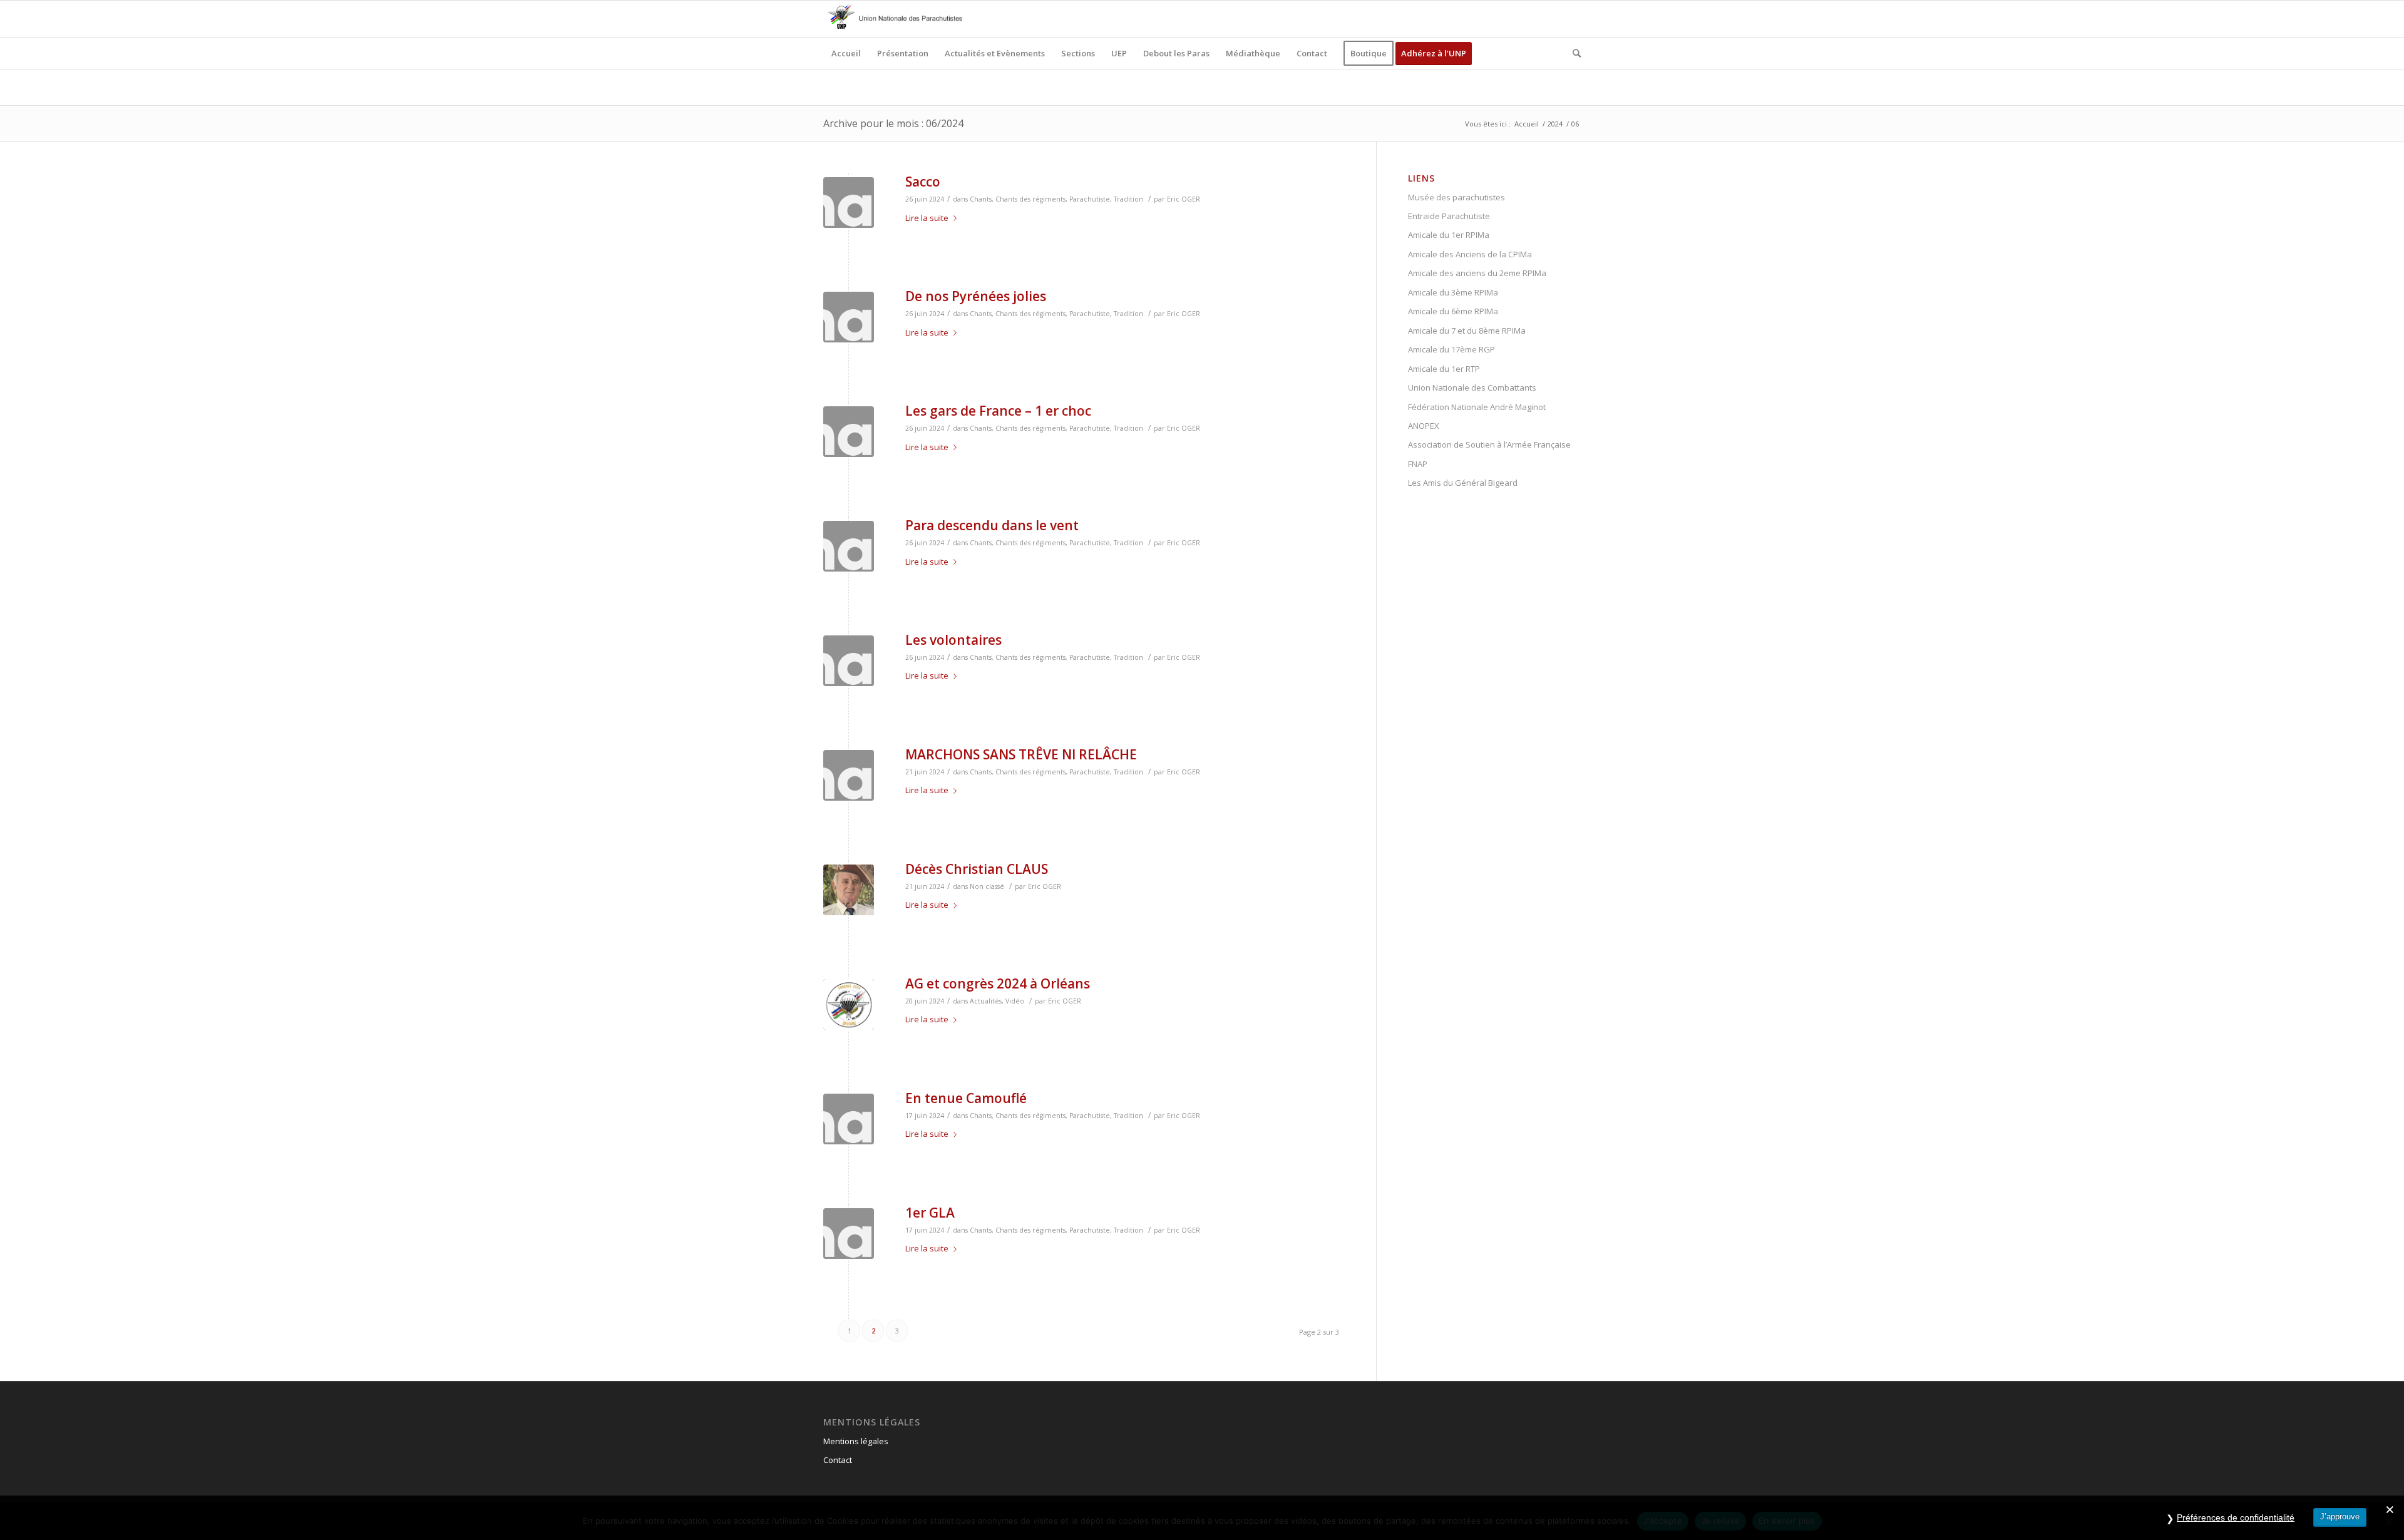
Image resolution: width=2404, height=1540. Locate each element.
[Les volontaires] (849, 661)
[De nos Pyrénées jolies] (849, 317)
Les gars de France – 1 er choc (998, 411)
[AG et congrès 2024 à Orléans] (849, 1004)
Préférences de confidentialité (2236, 1517)
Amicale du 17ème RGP (1451, 349)
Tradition (1128, 199)
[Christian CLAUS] (849, 890)
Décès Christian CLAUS (977, 869)
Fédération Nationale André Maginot (1477, 407)
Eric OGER (1184, 199)
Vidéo (1015, 1001)
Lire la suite (927, 218)
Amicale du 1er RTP (1444, 369)
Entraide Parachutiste (1449, 216)
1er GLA (930, 1213)
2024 (1555, 124)
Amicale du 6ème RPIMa (1453, 311)
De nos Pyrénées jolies (976, 296)
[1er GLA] (849, 1234)
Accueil (1527, 124)
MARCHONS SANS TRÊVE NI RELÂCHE (1021, 754)
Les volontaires (953, 640)
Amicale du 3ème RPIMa (1453, 292)
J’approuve (2340, 1517)
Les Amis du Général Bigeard (1463, 483)
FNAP (1418, 464)
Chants (981, 199)
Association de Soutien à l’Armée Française (1489, 444)
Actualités (986, 1001)
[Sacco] (849, 203)
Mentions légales (856, 1441)
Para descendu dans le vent (992, 525)
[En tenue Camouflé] (849, 1119)
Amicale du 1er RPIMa (1449, 235)
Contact (838, 1460)
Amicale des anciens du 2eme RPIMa (1477, 273)
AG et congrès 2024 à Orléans (998, 983)
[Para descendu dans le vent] (849, 546)
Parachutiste (1090, 199)
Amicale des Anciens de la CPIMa (1470, 254)
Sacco (923, 182)
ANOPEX (1424, 426)
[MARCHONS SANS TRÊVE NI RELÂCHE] (849, 775)
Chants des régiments (1030, 199)
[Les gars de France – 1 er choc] (849, 432)
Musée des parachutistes (1456, 197)
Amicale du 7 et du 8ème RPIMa (1467, 331)
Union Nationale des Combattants (1472, 388)
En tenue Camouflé (966, 1098)
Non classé (987, 886)
